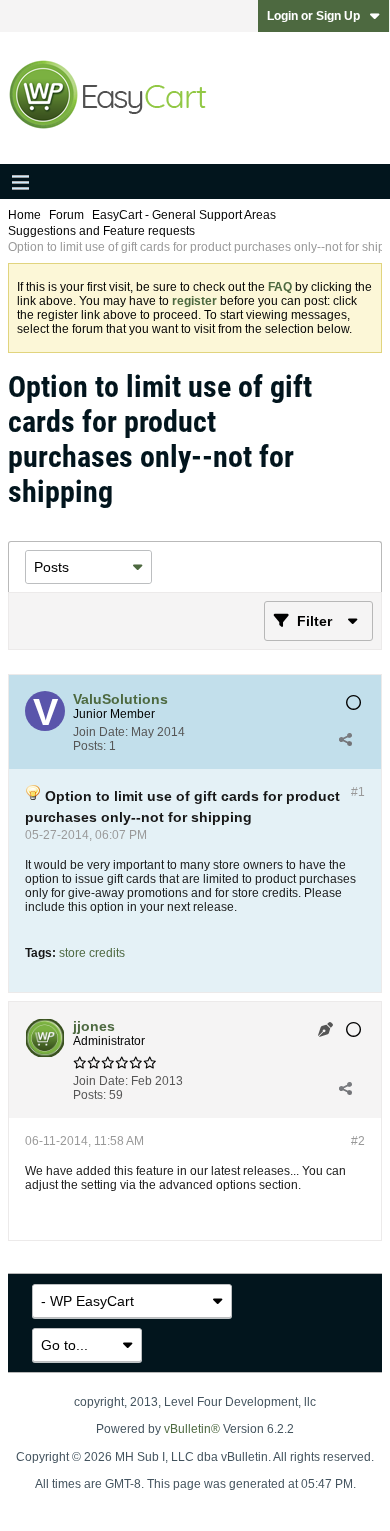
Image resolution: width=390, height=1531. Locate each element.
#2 (358, 1141)
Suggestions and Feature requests (101, 231)
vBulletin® (192, 1429)
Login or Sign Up (313, 16)
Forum (66, 215)
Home (24, 215)
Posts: (89, 746)
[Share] (345, 739)
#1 (358, 792)
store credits (92, 953)
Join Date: (100, 732)
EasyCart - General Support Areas (184, 215)
